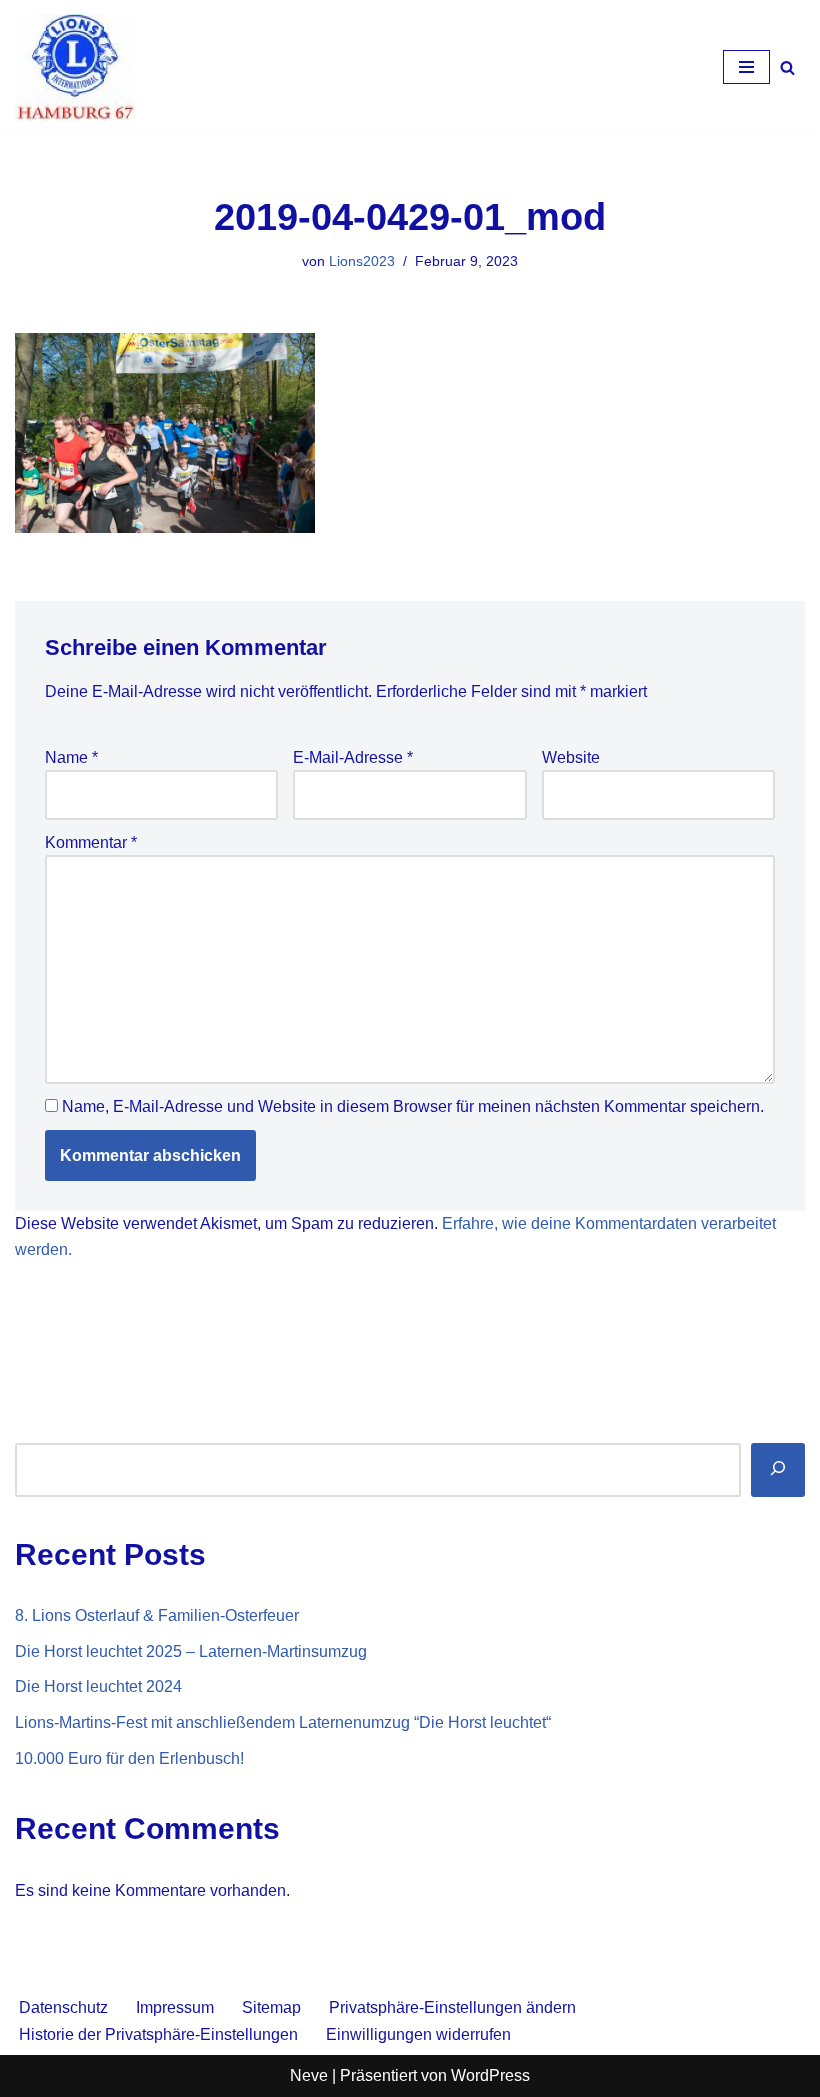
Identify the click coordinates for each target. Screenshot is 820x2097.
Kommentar (91, 842)
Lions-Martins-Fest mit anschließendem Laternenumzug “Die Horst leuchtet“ (283, 1722)
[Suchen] (787, 67)
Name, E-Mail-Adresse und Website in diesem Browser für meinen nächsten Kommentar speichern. (413, 1106)
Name (71, 757)
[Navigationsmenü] (746, 67)
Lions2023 (362, 261)
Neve (309, 2075)
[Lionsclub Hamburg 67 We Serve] (75, 67)
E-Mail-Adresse (353, 757)
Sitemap (271, 2007)
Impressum (175, 2007)
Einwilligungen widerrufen (418, 2034)
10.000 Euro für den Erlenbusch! (129, 1758)
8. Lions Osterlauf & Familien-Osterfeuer (157, 1615)
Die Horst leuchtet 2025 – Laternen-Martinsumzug (191, 1651)
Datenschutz (63, 2007)
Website (571, 757)
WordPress (490, 2075)
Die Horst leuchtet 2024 (98, 1686)
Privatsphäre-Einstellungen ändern (452, 2007)
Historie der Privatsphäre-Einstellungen (158, 2034)
